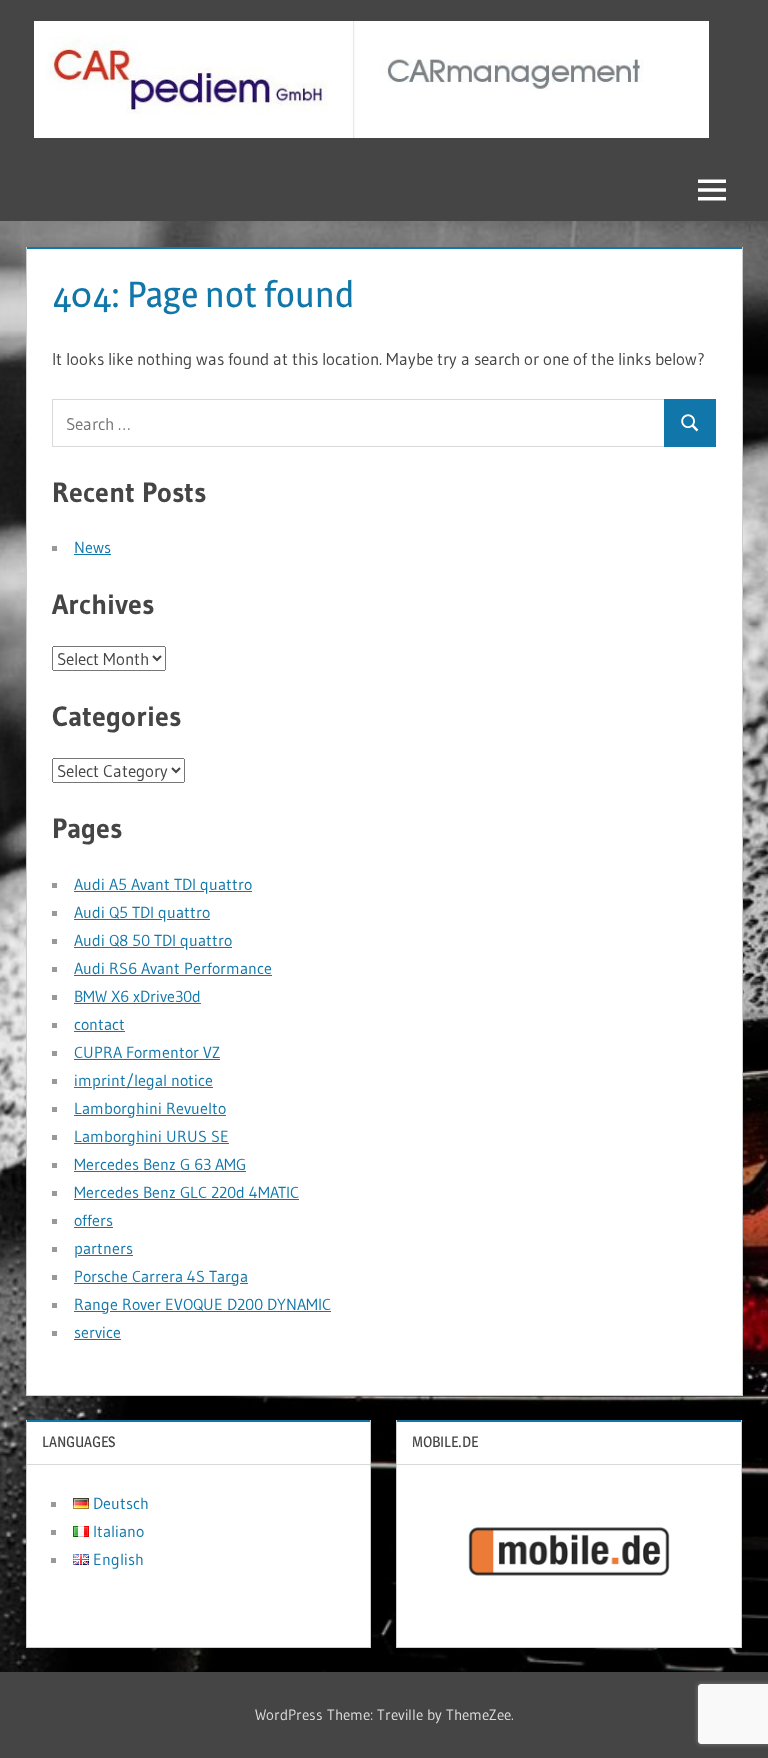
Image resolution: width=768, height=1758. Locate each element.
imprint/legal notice (143, 1080)
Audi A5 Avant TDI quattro (163, 884)
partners (103, 1248)
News (92, 547)
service (97, 1332)
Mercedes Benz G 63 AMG (160, 1164)
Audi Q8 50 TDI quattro (153, 940)
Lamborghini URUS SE (151, 1136)
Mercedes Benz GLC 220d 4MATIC (186, 1192)
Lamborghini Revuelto (150, 1108)
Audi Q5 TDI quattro (142, 912)
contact (99, 1024)
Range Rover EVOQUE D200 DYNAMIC (202, 1304)
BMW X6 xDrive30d (137, 996)
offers (93, 1220)
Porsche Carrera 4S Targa (161, 1276)
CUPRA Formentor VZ (147, 1052)
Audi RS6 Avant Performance (173, 968)
